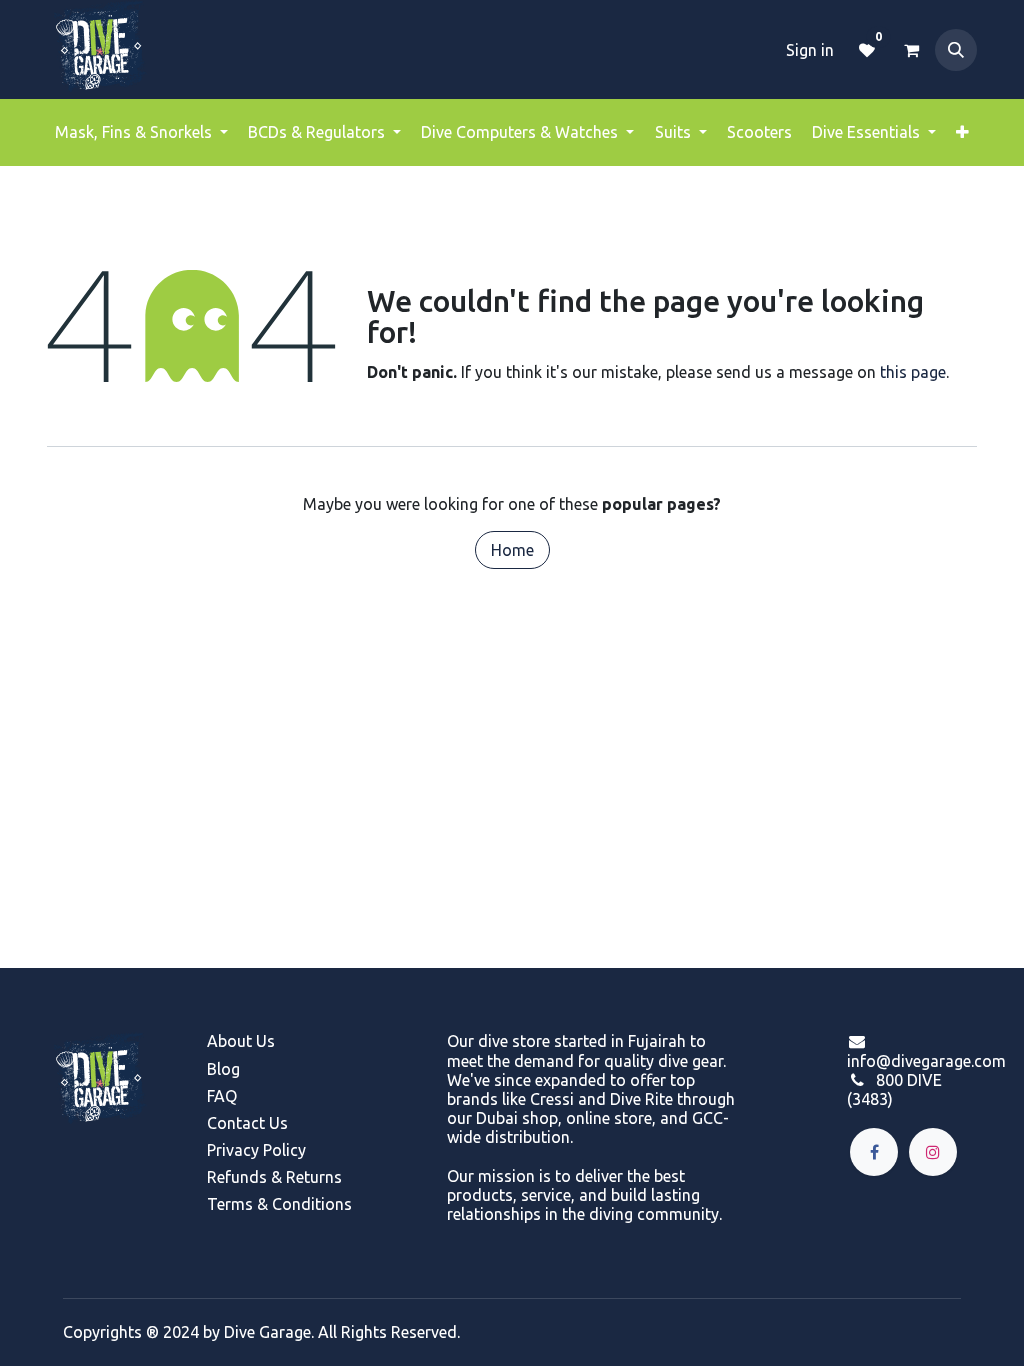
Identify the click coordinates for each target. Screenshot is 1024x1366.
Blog (223, 1069)
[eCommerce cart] (911, 50)
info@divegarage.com (926, 1061)
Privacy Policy (256, 1150)
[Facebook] (874, 1152)
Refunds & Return (270, 1177)
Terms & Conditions (279, 1204)
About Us (241, 1041)
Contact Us (247, 1123)
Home (512, 550)
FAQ (222, 1096)
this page (913, 372)
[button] (956, 50)
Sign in (810, 50)
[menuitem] (141, 132)
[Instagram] (933, 1152)
